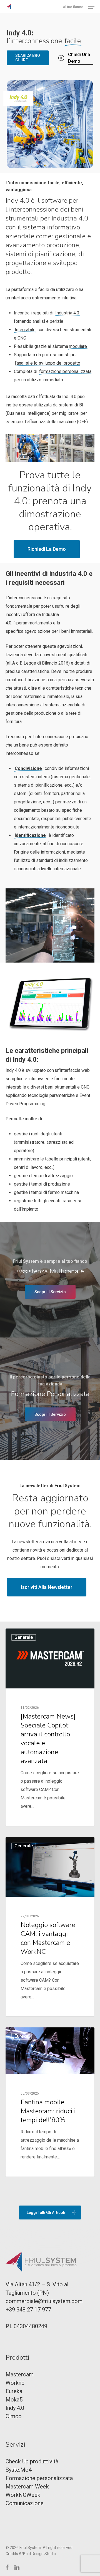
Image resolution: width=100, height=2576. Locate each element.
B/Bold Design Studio (37, 2554)
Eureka (21, 2036)
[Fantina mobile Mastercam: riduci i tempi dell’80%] (50, 2102)
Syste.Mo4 (19, 2470)
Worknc (15, 2383)
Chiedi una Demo (79, 58)
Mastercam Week (27, 2487)
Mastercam (20, 2374)
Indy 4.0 (15, 2408)
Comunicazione (25, 2503)
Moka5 (14, 2400)
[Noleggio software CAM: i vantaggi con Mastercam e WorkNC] (50, 1927)
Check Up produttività (32, 2461)
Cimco (14, 2416)
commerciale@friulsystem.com (44, 2301)
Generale (24, 1637)
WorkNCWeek (23, 2495)
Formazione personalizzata (39, 2478)
